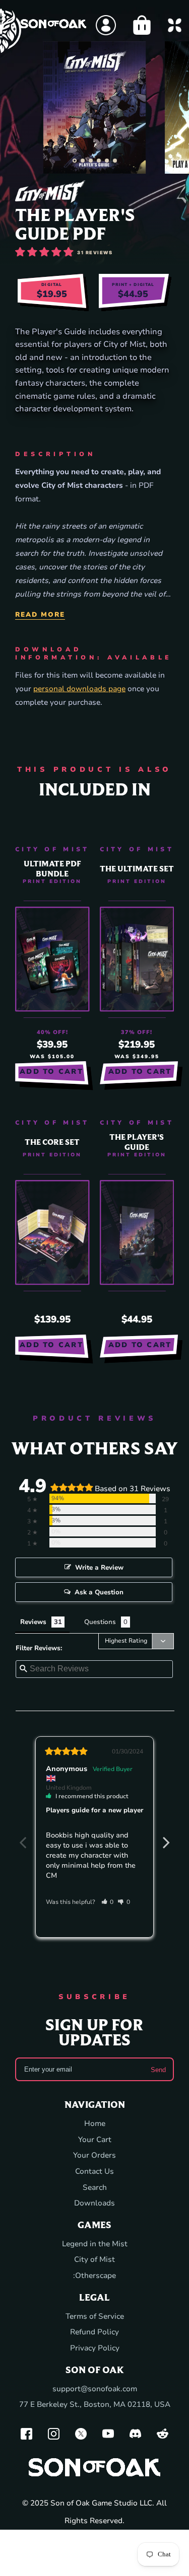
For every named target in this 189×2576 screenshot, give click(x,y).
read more (40, 615)
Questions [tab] (100, 1622)
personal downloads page (79, 689)
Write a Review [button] (99, 1568)
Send (158, 2069)
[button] (75, 161)
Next (166, 1837)
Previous (23, 1837)
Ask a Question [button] (99, 1592)
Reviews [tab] (33, 1622)
